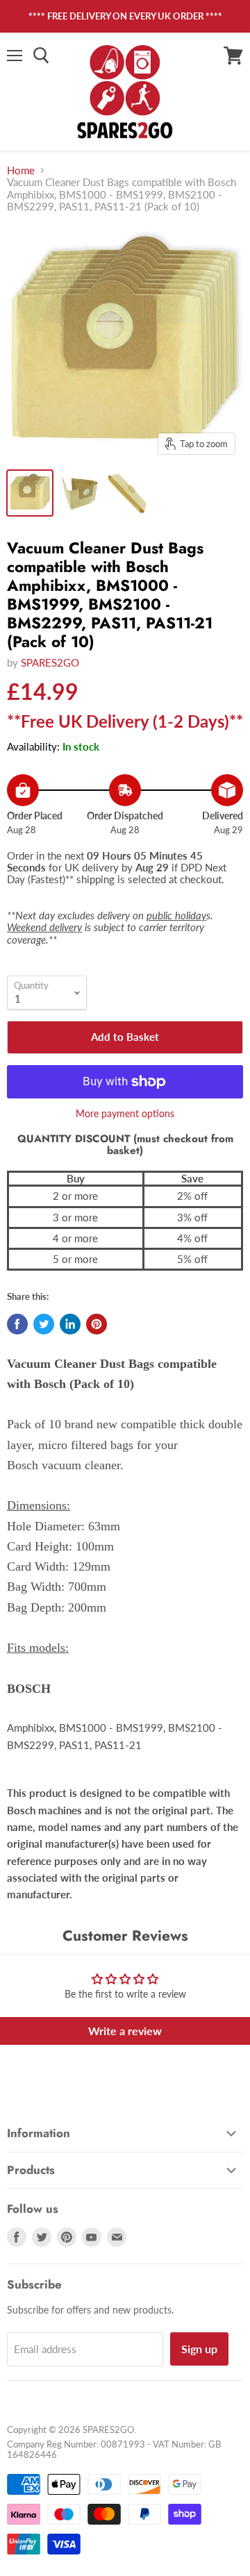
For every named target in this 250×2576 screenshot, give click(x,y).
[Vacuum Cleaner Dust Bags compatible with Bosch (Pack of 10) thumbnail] (30, 493)
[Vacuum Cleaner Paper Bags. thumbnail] (127, 493)
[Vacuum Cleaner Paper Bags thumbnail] (78, 493)
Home (21, 170)
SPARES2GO (50, 662)
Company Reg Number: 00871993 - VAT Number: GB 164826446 (114, 2449)
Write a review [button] (125, 2031)
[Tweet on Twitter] (44, 1324)
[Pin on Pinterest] (97, 1324)
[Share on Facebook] (17, 1324)
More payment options (125, 1114)
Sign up (199, 2349)
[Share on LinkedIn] (70, 1324)
